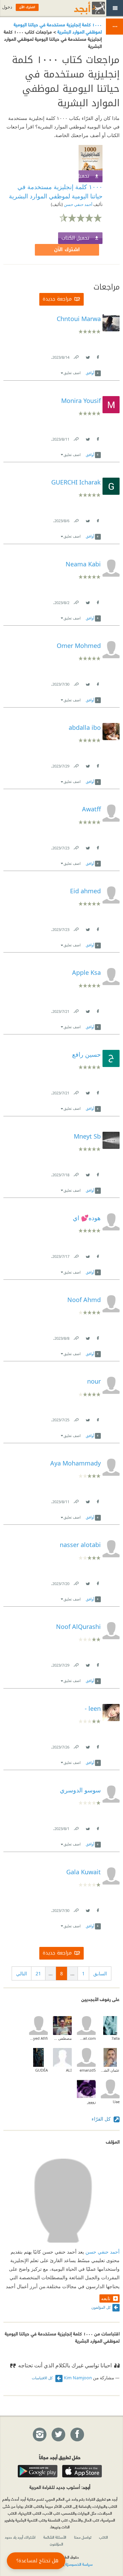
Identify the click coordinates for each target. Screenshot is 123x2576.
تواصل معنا (83, 2537)
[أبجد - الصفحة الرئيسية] (81, 8)
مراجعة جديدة (57, 299)
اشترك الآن (67, 250)
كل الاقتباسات (43, 2378)
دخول (7, 7)
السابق (100, 1973)
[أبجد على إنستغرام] (39, 2435)
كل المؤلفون (101, 2307)
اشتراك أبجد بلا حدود (20, 2537)
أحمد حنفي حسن (78, 204)
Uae (116, 2102)
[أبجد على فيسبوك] (77, 2435)
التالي (22, 1973)
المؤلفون (57, 2544)
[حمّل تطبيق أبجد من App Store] (82, 2471)
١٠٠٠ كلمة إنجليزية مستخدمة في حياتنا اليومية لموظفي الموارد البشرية (58, 28)
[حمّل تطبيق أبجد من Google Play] (38, 2471)
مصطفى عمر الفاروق (62, 2038)
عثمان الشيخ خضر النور (110, 2070)
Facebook (97, 356)
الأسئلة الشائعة (55, 2537)
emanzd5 (88, 2070)
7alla (115, 2038)
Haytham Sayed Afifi (38, 2038)
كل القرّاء (102, 2119)
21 (38, 1973)
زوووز (91, 2102)
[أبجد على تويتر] (58, 2435)
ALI (69, 2070)
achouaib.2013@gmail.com (86, 2038)
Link (76, 356)
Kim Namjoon (78, 2378)
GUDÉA (42, 2070)
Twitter (87, 356)
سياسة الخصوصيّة (79, 2564)
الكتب (104, 2537)
